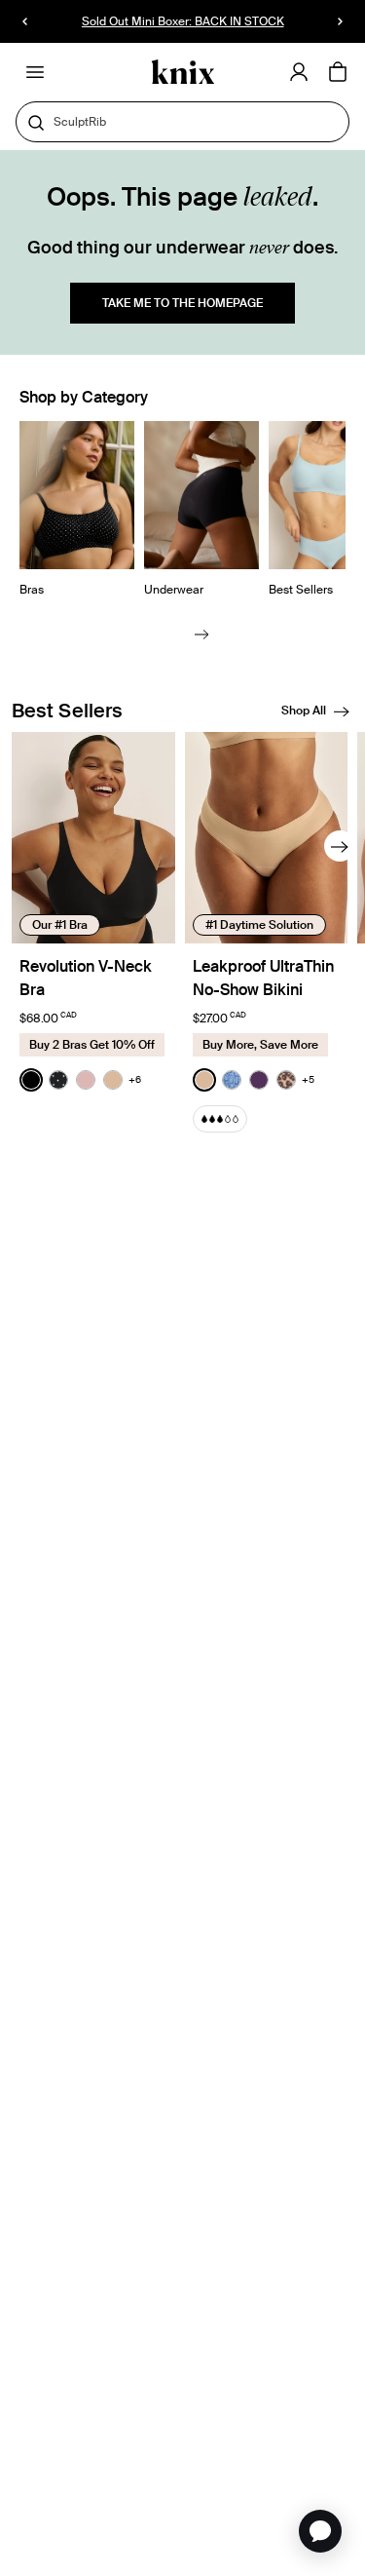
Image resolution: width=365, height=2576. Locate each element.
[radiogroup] (80, 1080)
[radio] (31, 1080)
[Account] (299, 72)
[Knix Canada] (182, 73)
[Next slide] (202, 633)
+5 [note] (308, 1079)
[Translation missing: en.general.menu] (35, 72)
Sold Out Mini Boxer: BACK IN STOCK (183, 21)
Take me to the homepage (182, 303)
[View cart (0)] (338, 73)
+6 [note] (135, 1079)
